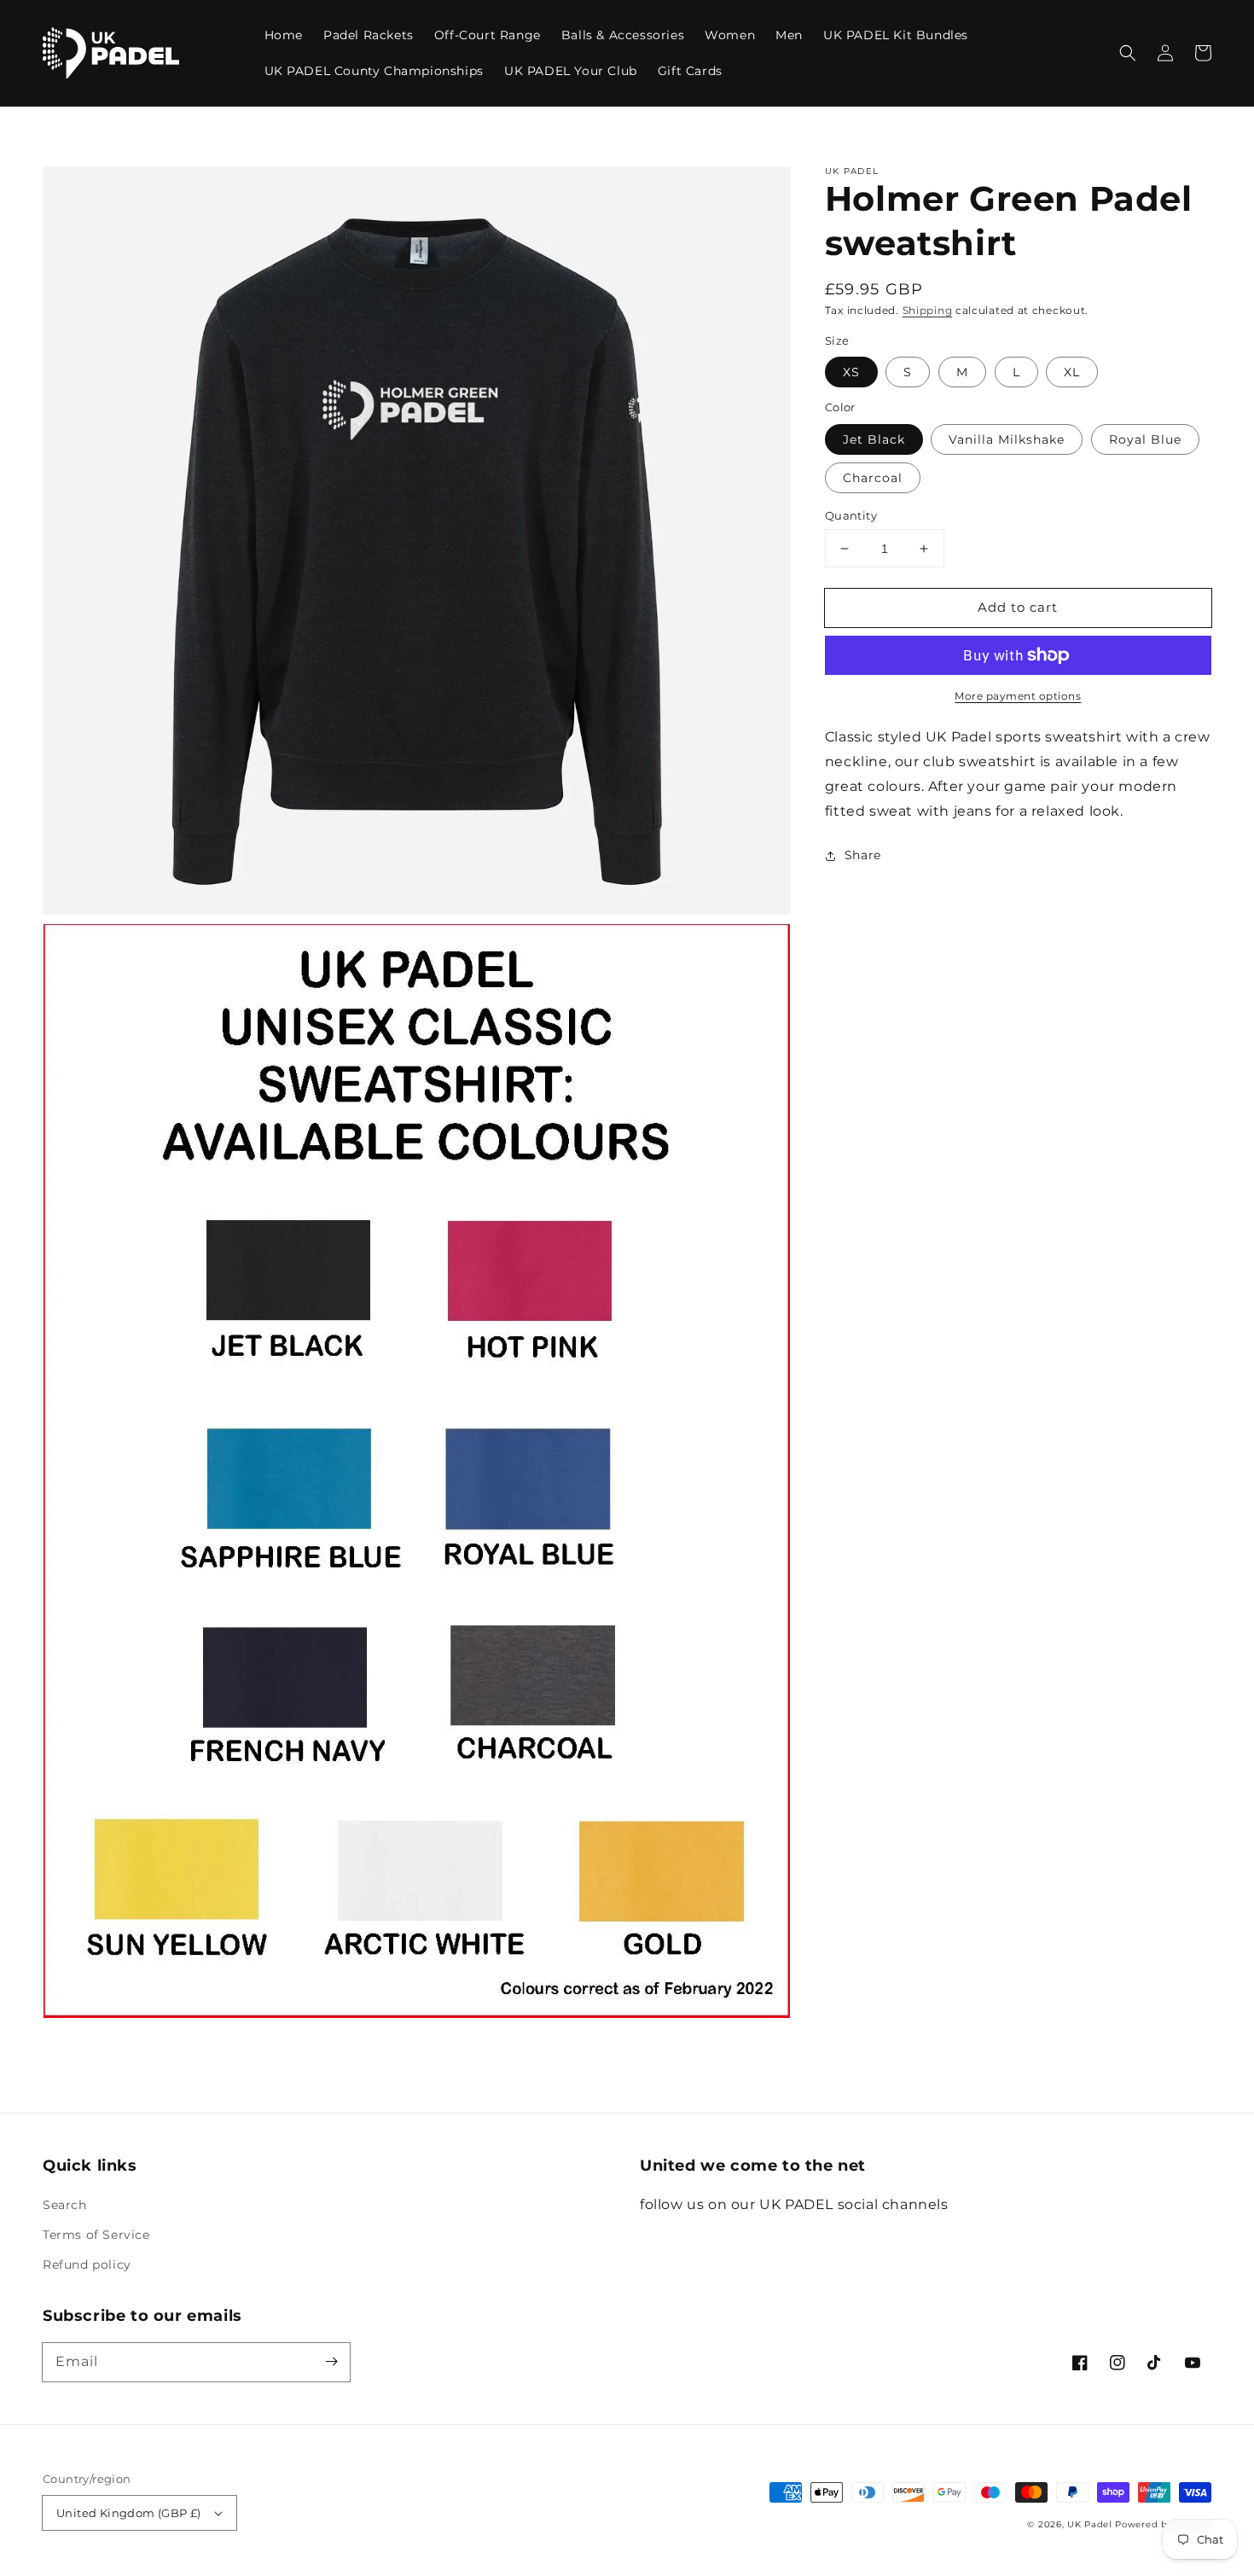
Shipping (928, 310)
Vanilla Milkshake (1007, 439)
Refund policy (87, 2265)
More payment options (1018, 696)
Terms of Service (96, 2235)
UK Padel (1090, 2524)
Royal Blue (1145, 439)
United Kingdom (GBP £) (129, 2513)
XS (851, 372)
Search (65, 2205)
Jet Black (874, 439)
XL (1072, 372)
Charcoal (873, 478)
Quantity (851, 515)
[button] (1128, 53)
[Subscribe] (331, 2362)
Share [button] (863, 855)
